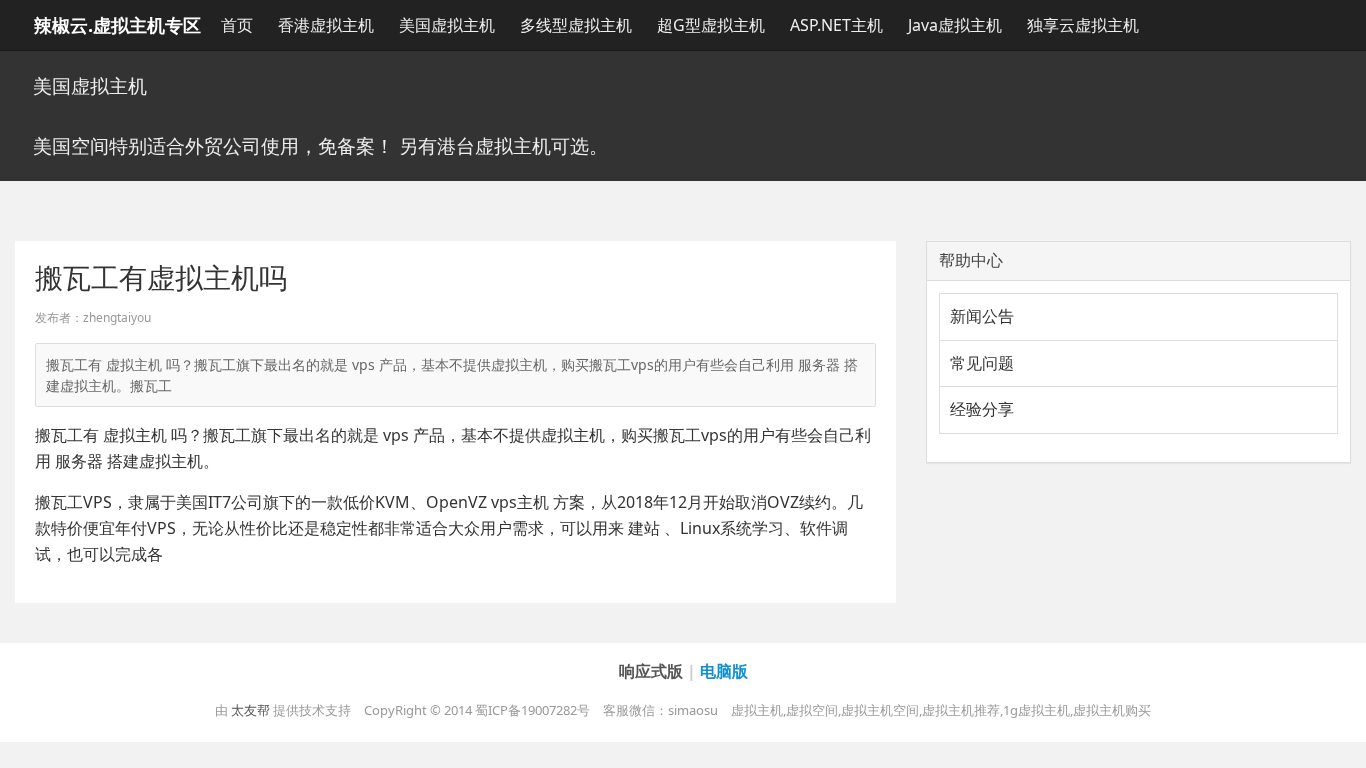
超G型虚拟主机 (711, 25)
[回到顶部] (1340, 742)
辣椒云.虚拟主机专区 (117, 25)
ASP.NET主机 (836, 25)
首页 (237, 25)
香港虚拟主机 (326, 25)
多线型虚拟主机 (576, 25)
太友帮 (250, 710)
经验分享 (982, 409)
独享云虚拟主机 (1083, 25)
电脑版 (724, 671)
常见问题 (982, 363)
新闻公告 (982, 316)
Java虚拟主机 (955, 25)
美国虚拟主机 (447, 25)
